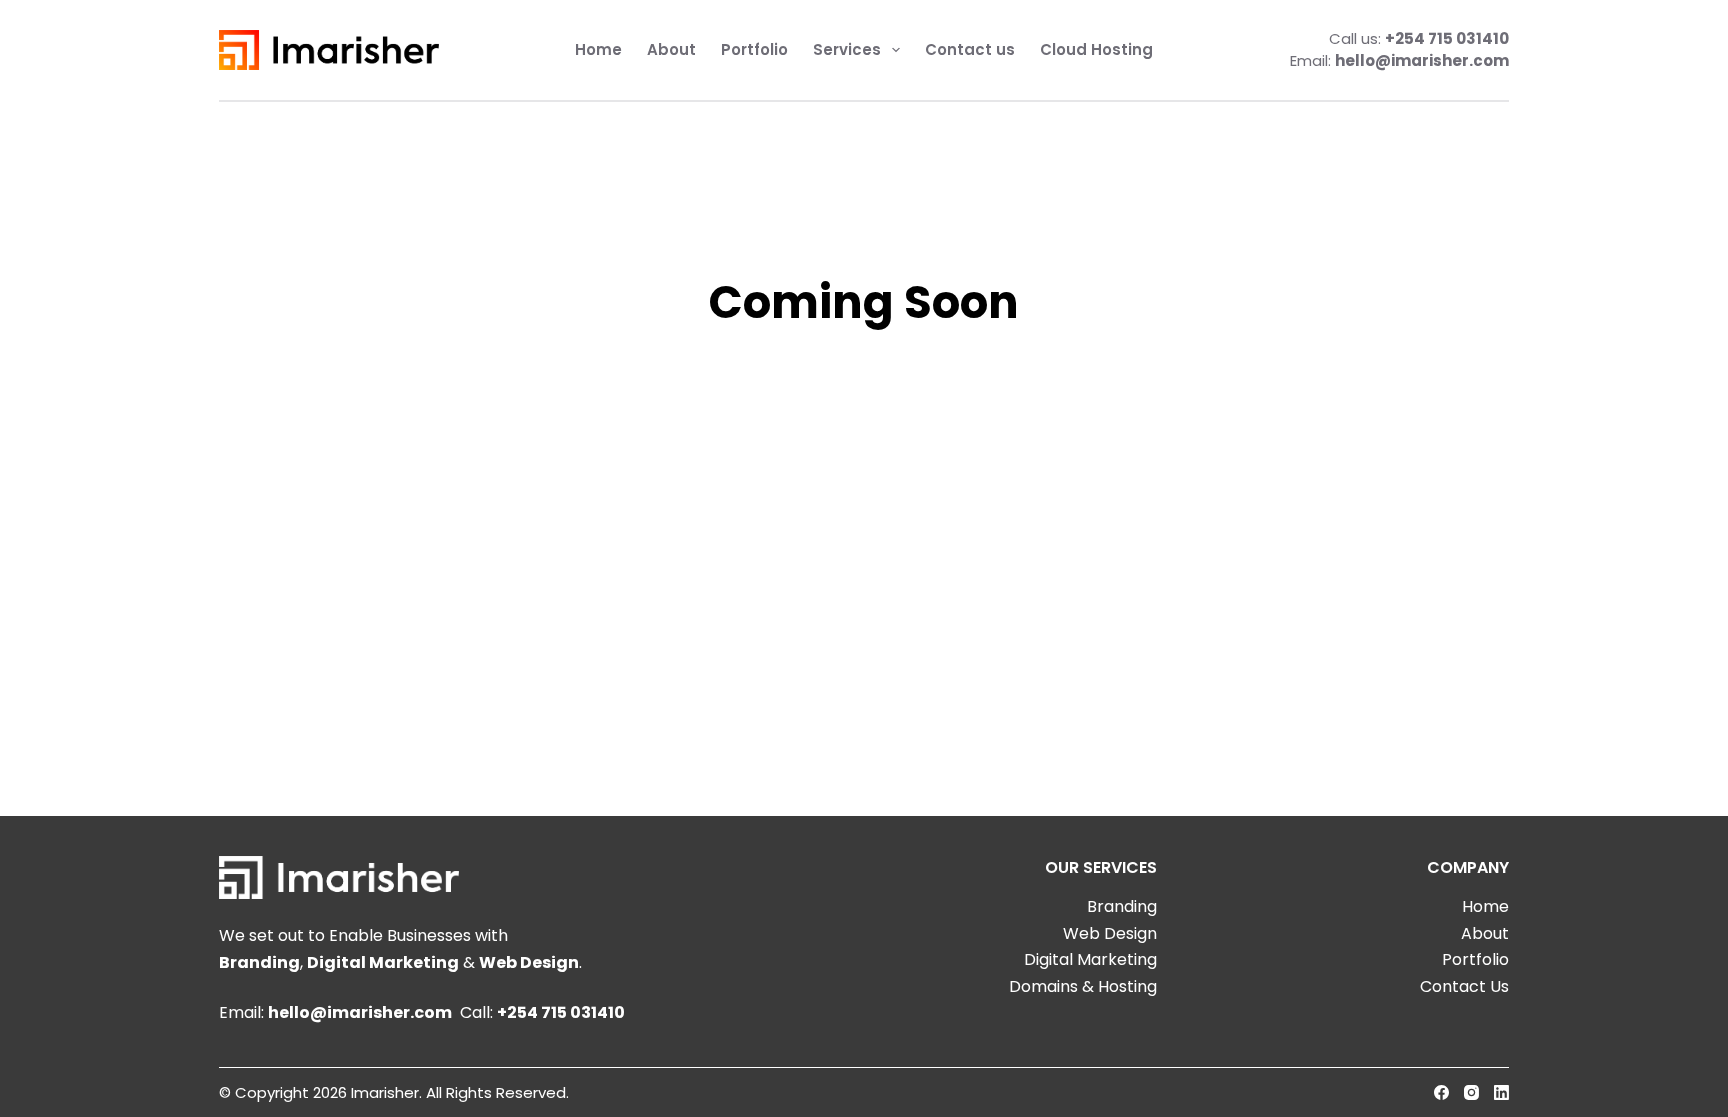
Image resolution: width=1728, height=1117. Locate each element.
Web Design (529, 962)
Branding (259, 962)
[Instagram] (1471, 1092)
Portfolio (1475, 959)
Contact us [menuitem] (970, 49)
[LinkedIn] (1501, 1092)
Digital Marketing (383, 962)
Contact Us (1464, 986)
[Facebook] (1441, 1092)
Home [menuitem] (598, 49)
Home (1485, 906)
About (1485, 933)
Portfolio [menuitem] (754, 49)
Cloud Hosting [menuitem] (1096, 49)
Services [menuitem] (847, 49)
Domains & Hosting (1083, 986)
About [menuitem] (671, 49)
